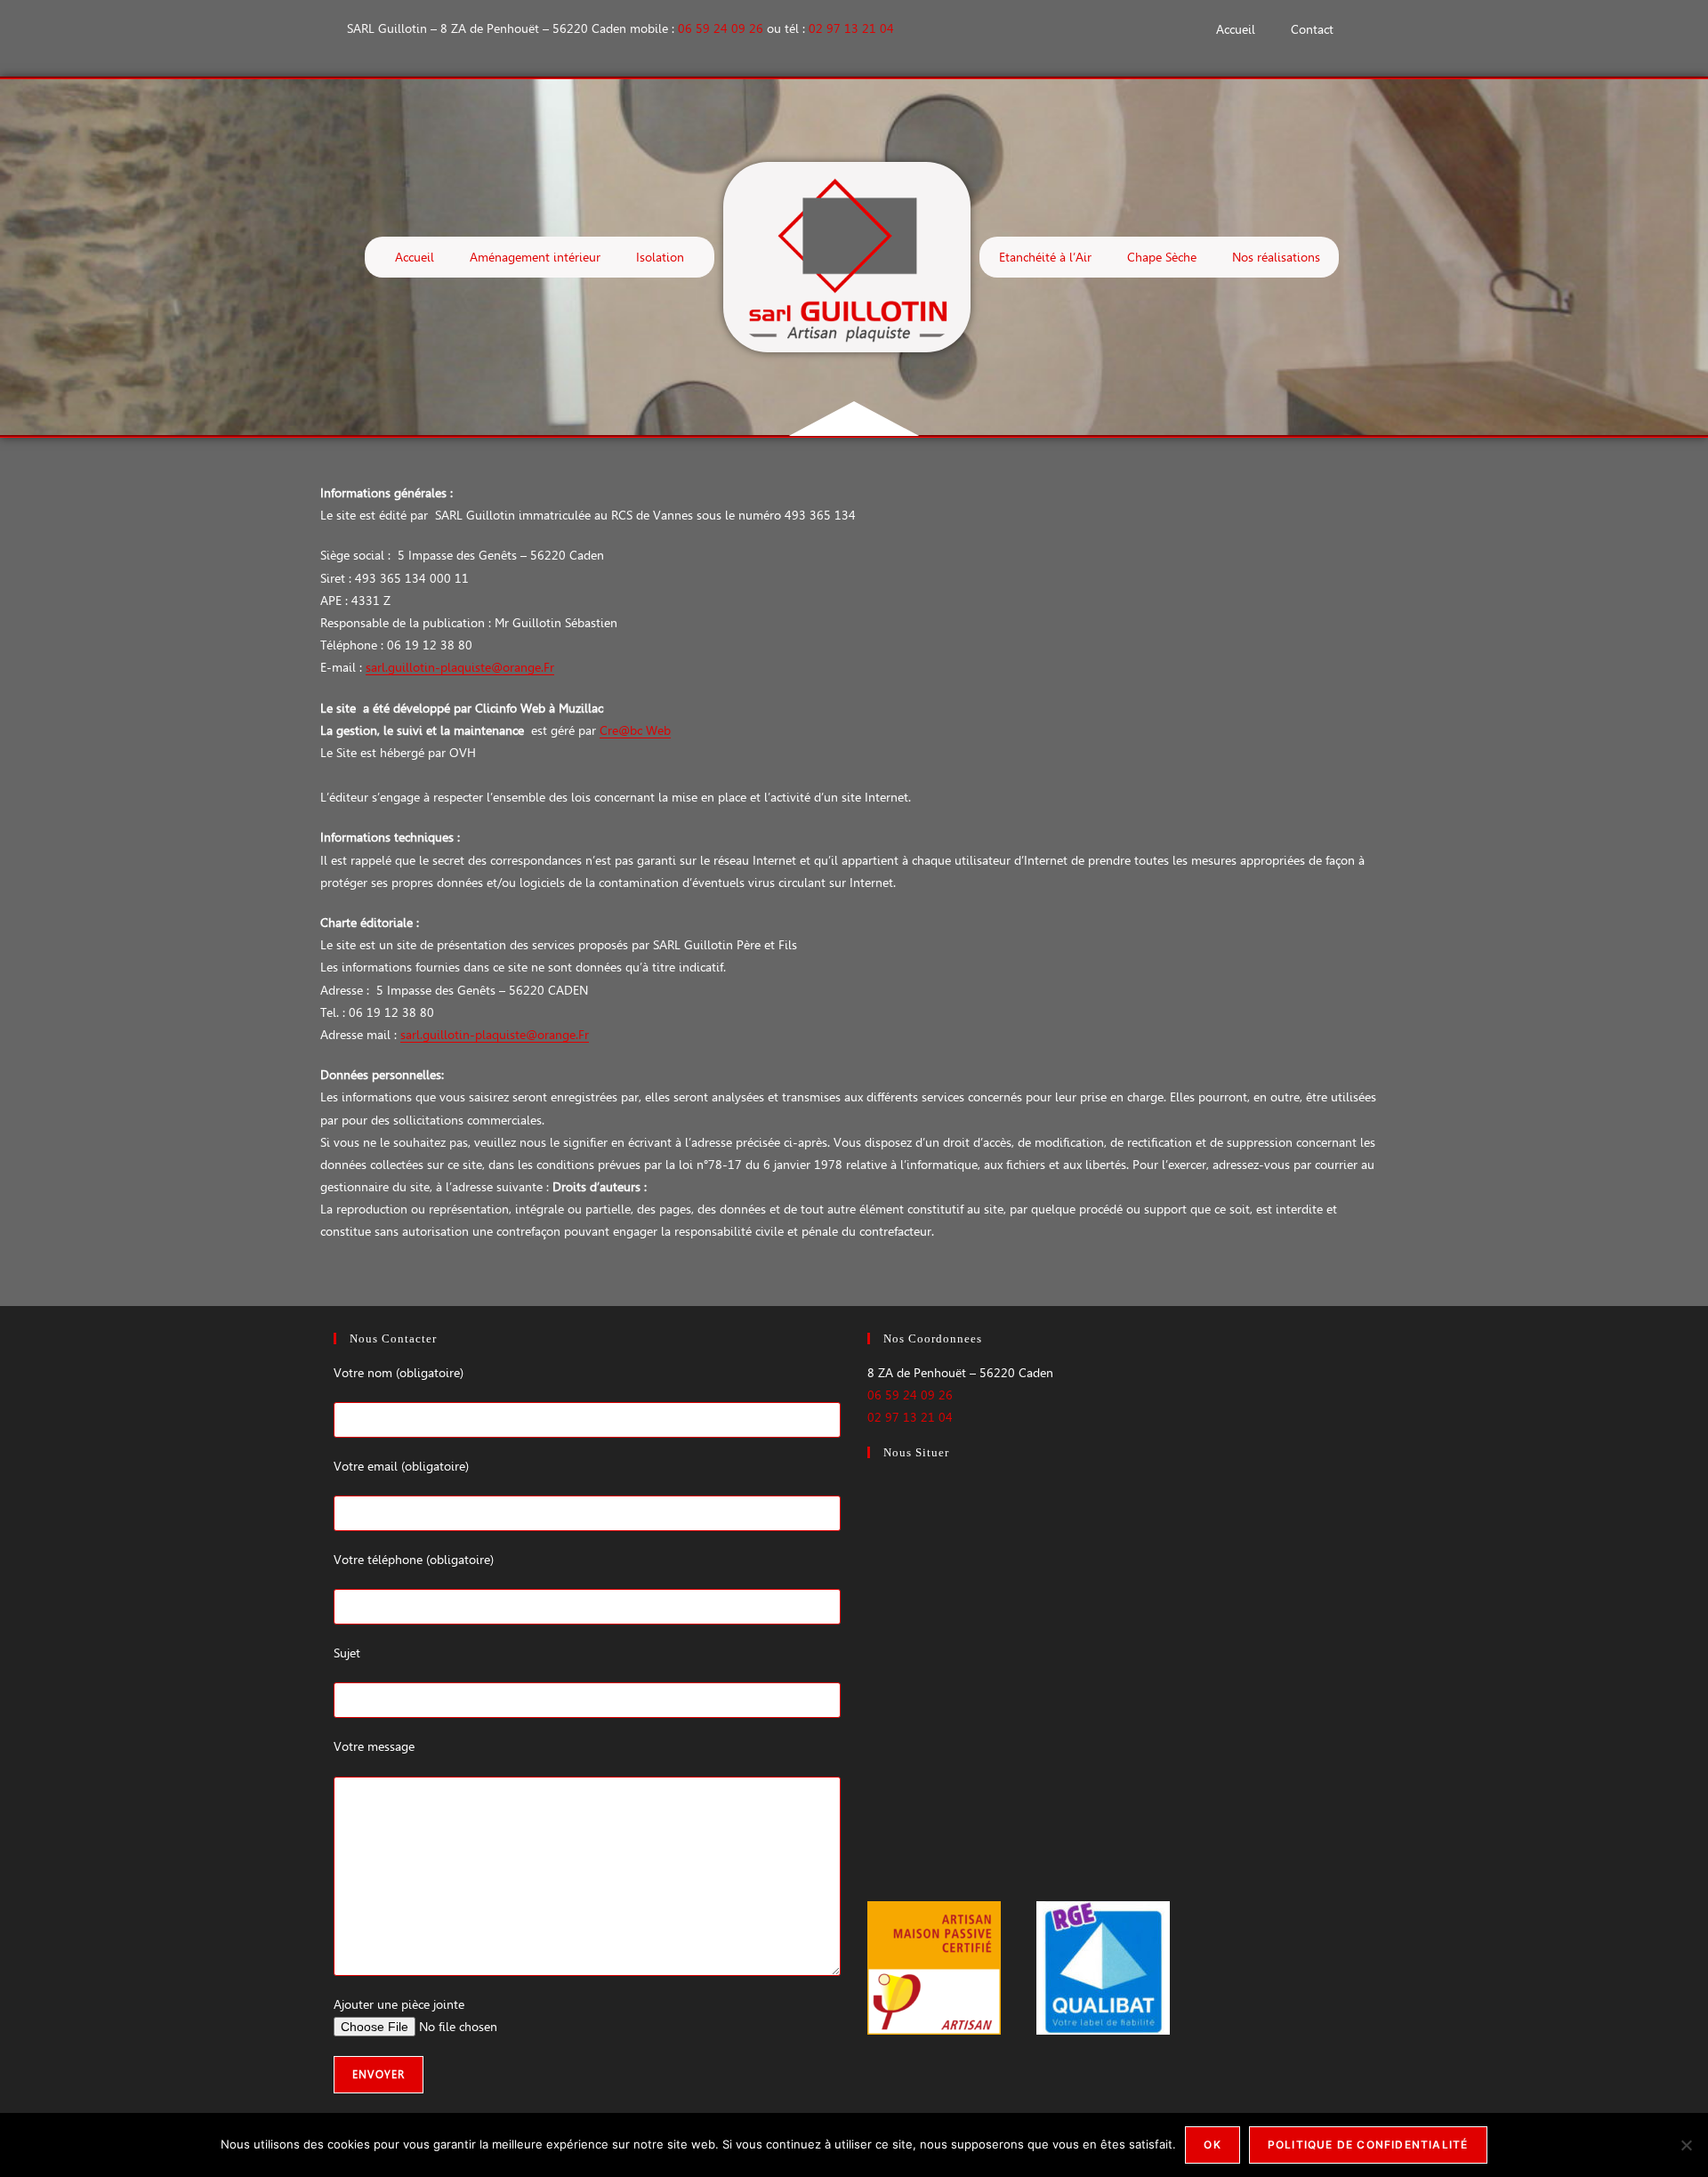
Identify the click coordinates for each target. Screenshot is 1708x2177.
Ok (1212, 2145)
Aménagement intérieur (535, 257)
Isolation (660, 257)
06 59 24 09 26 (721, 28)
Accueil (1236, 29)
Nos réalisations (1276, 257)
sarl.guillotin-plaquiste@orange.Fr (495, 1035)
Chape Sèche (1162, 257)
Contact (1312, 29)
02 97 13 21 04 (851, 28)
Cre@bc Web (635, 730)
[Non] (1686, 2145)
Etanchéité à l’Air (1045, 257)
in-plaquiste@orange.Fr (489, 667)
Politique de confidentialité (1368, 2145)
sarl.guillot (395, 667)
